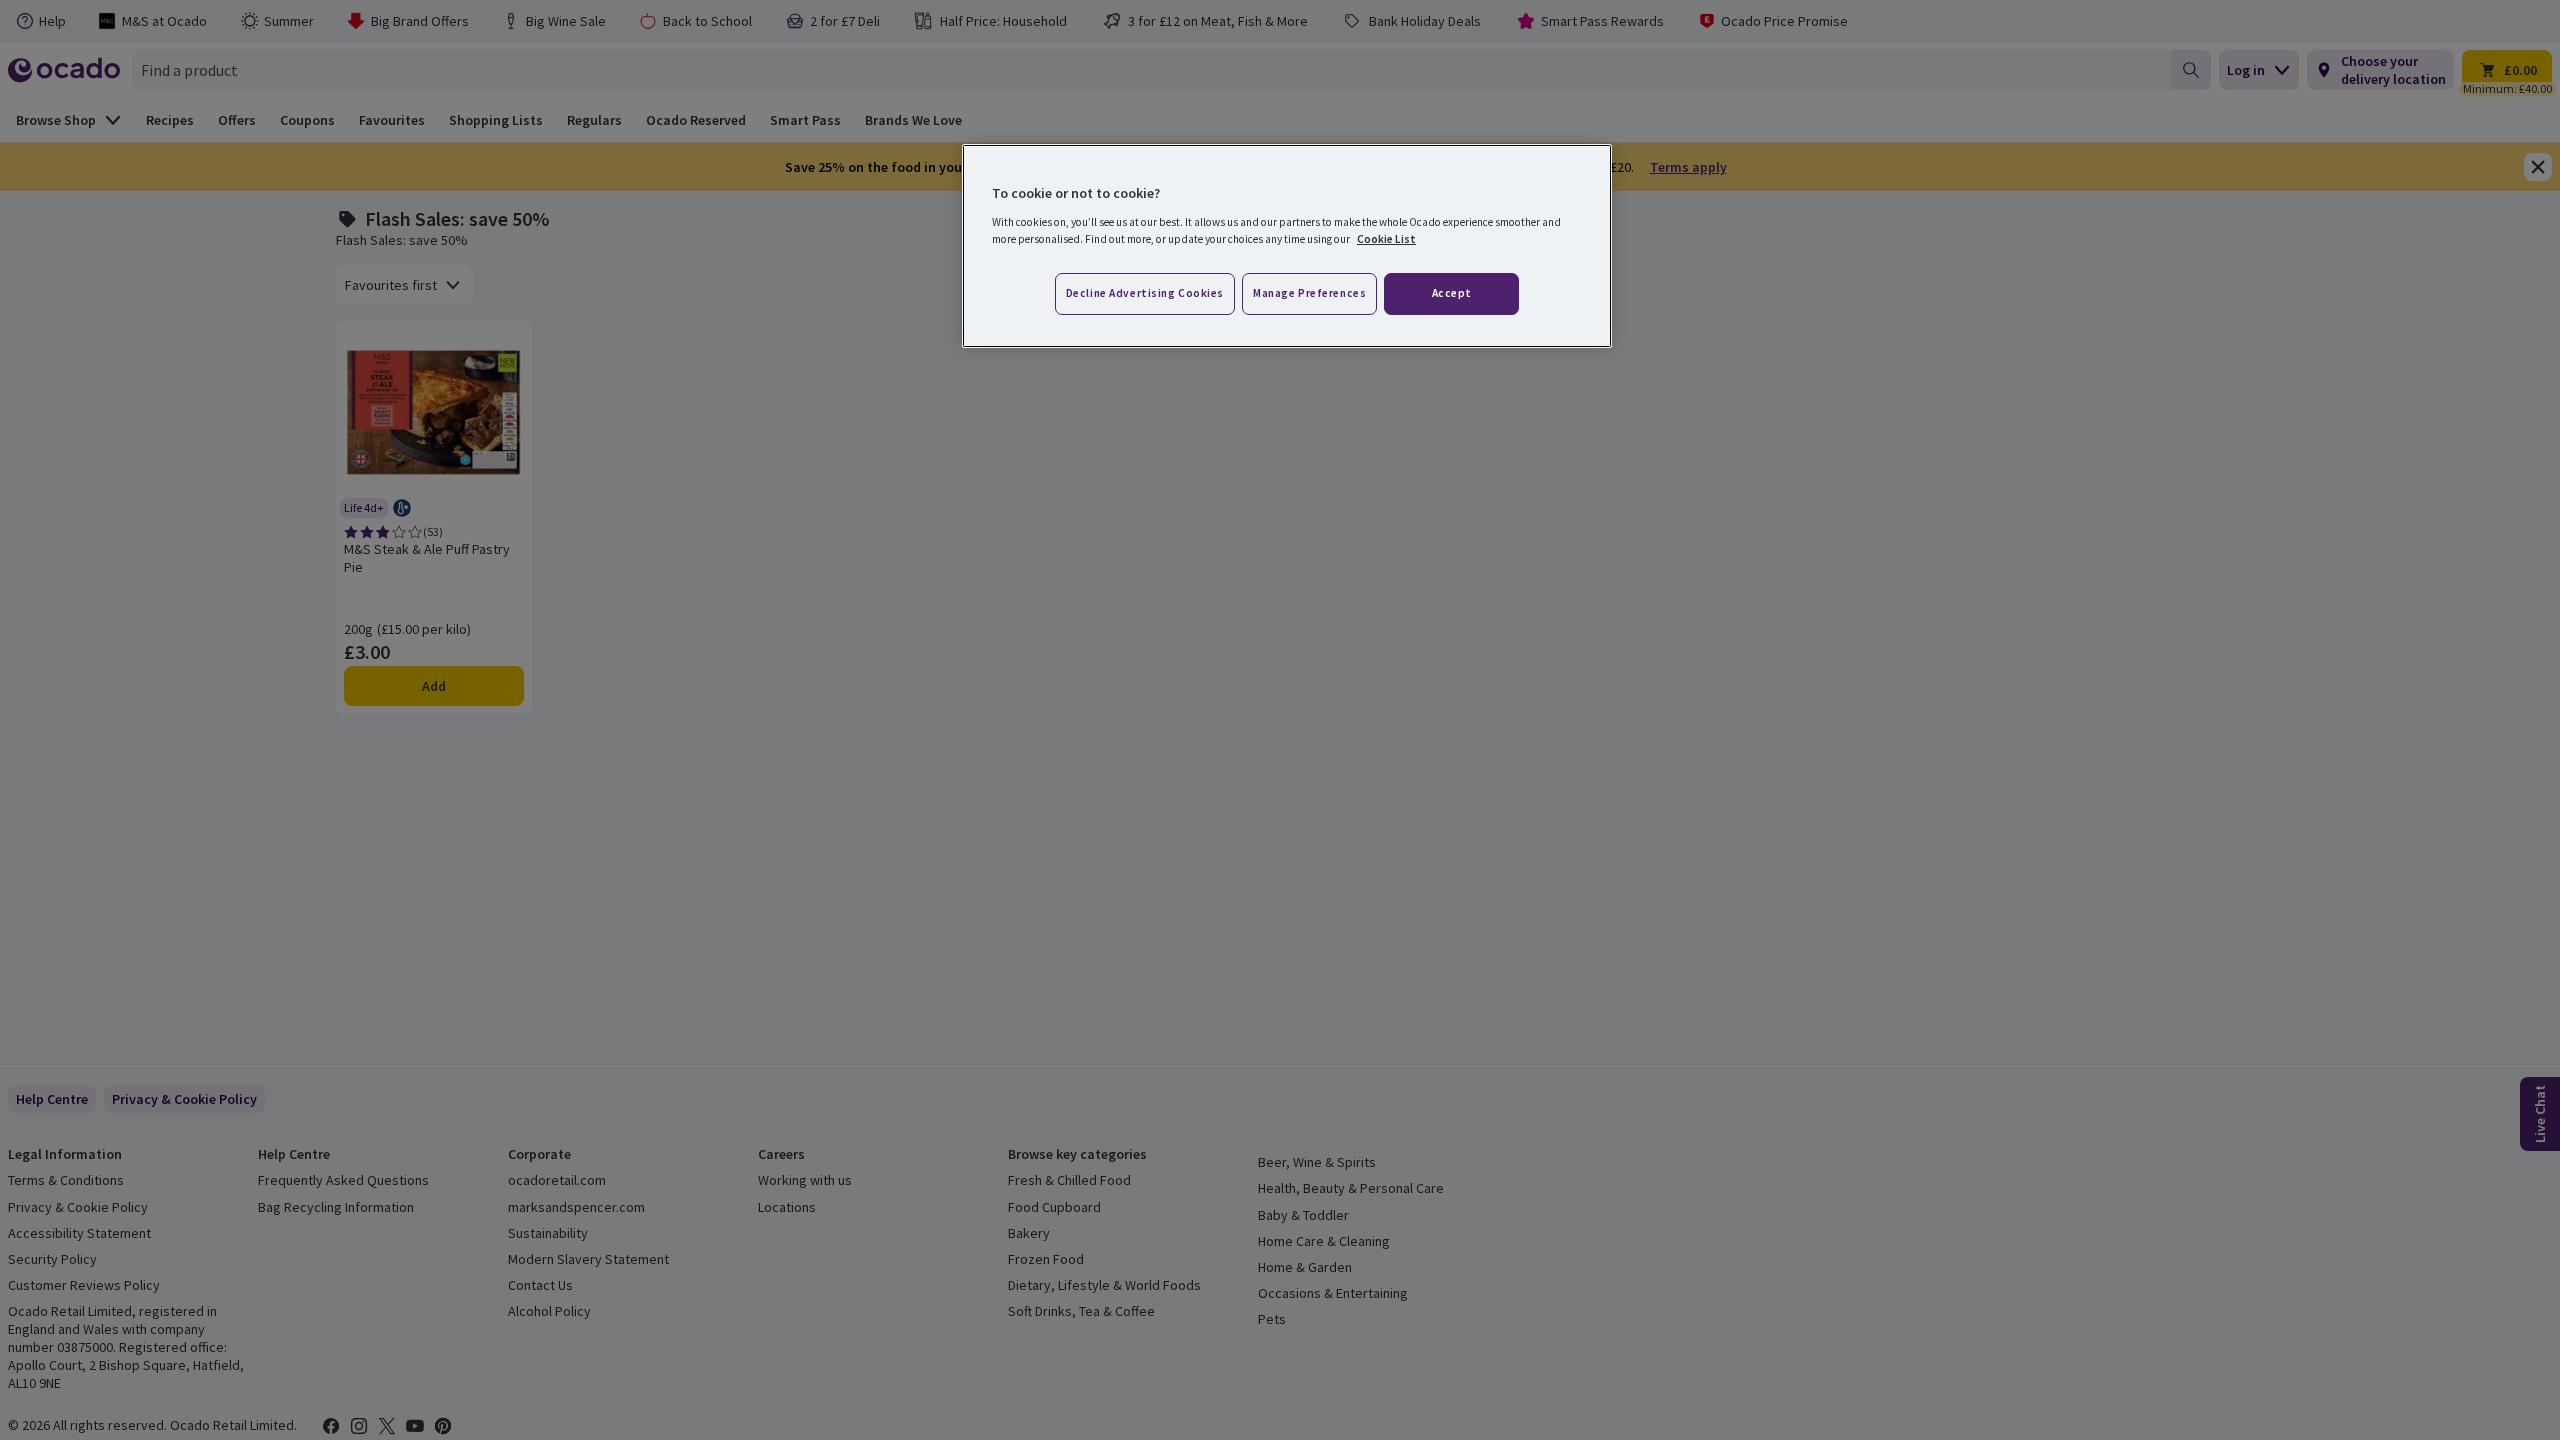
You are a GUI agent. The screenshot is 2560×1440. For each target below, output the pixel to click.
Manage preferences (1309, 293)
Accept (1452, 293)
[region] (1287, 246)
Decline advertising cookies (1145, 293)
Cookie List (1386, 239)
